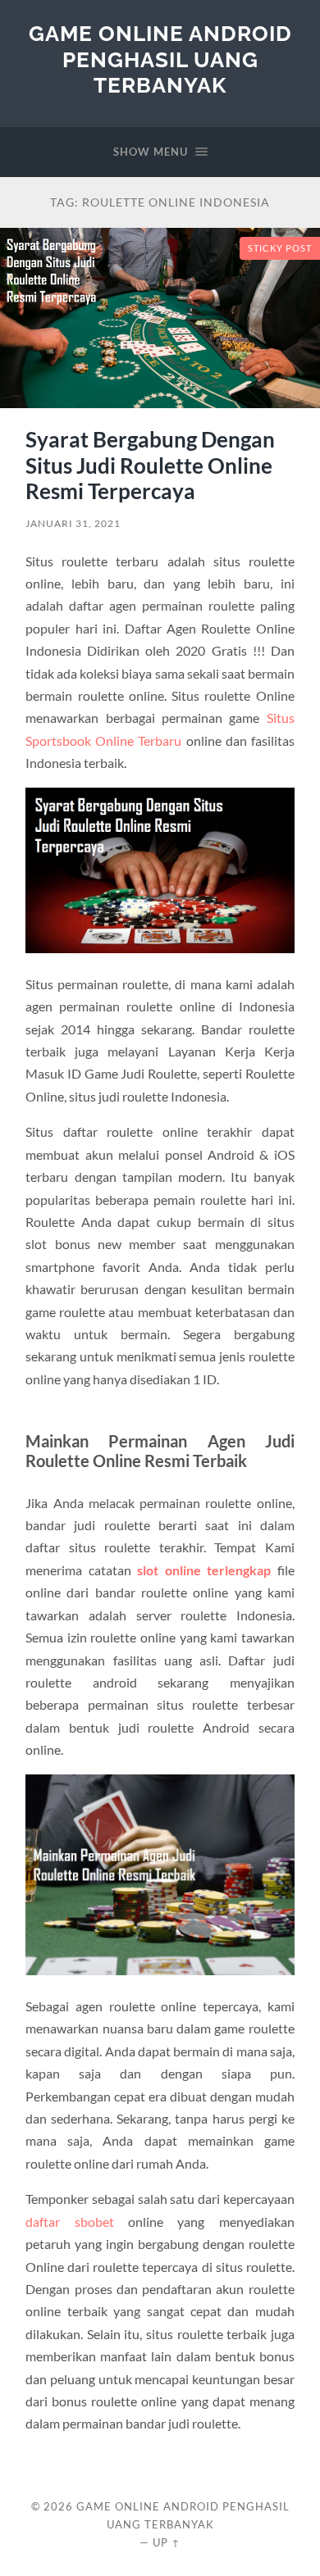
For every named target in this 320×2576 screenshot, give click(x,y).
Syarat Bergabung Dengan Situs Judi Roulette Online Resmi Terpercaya (150, 465)
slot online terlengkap (204, 1570)
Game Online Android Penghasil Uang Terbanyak (160, 59)
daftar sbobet (69, 2222)
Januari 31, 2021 (73, 523)
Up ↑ (167, 2542)
